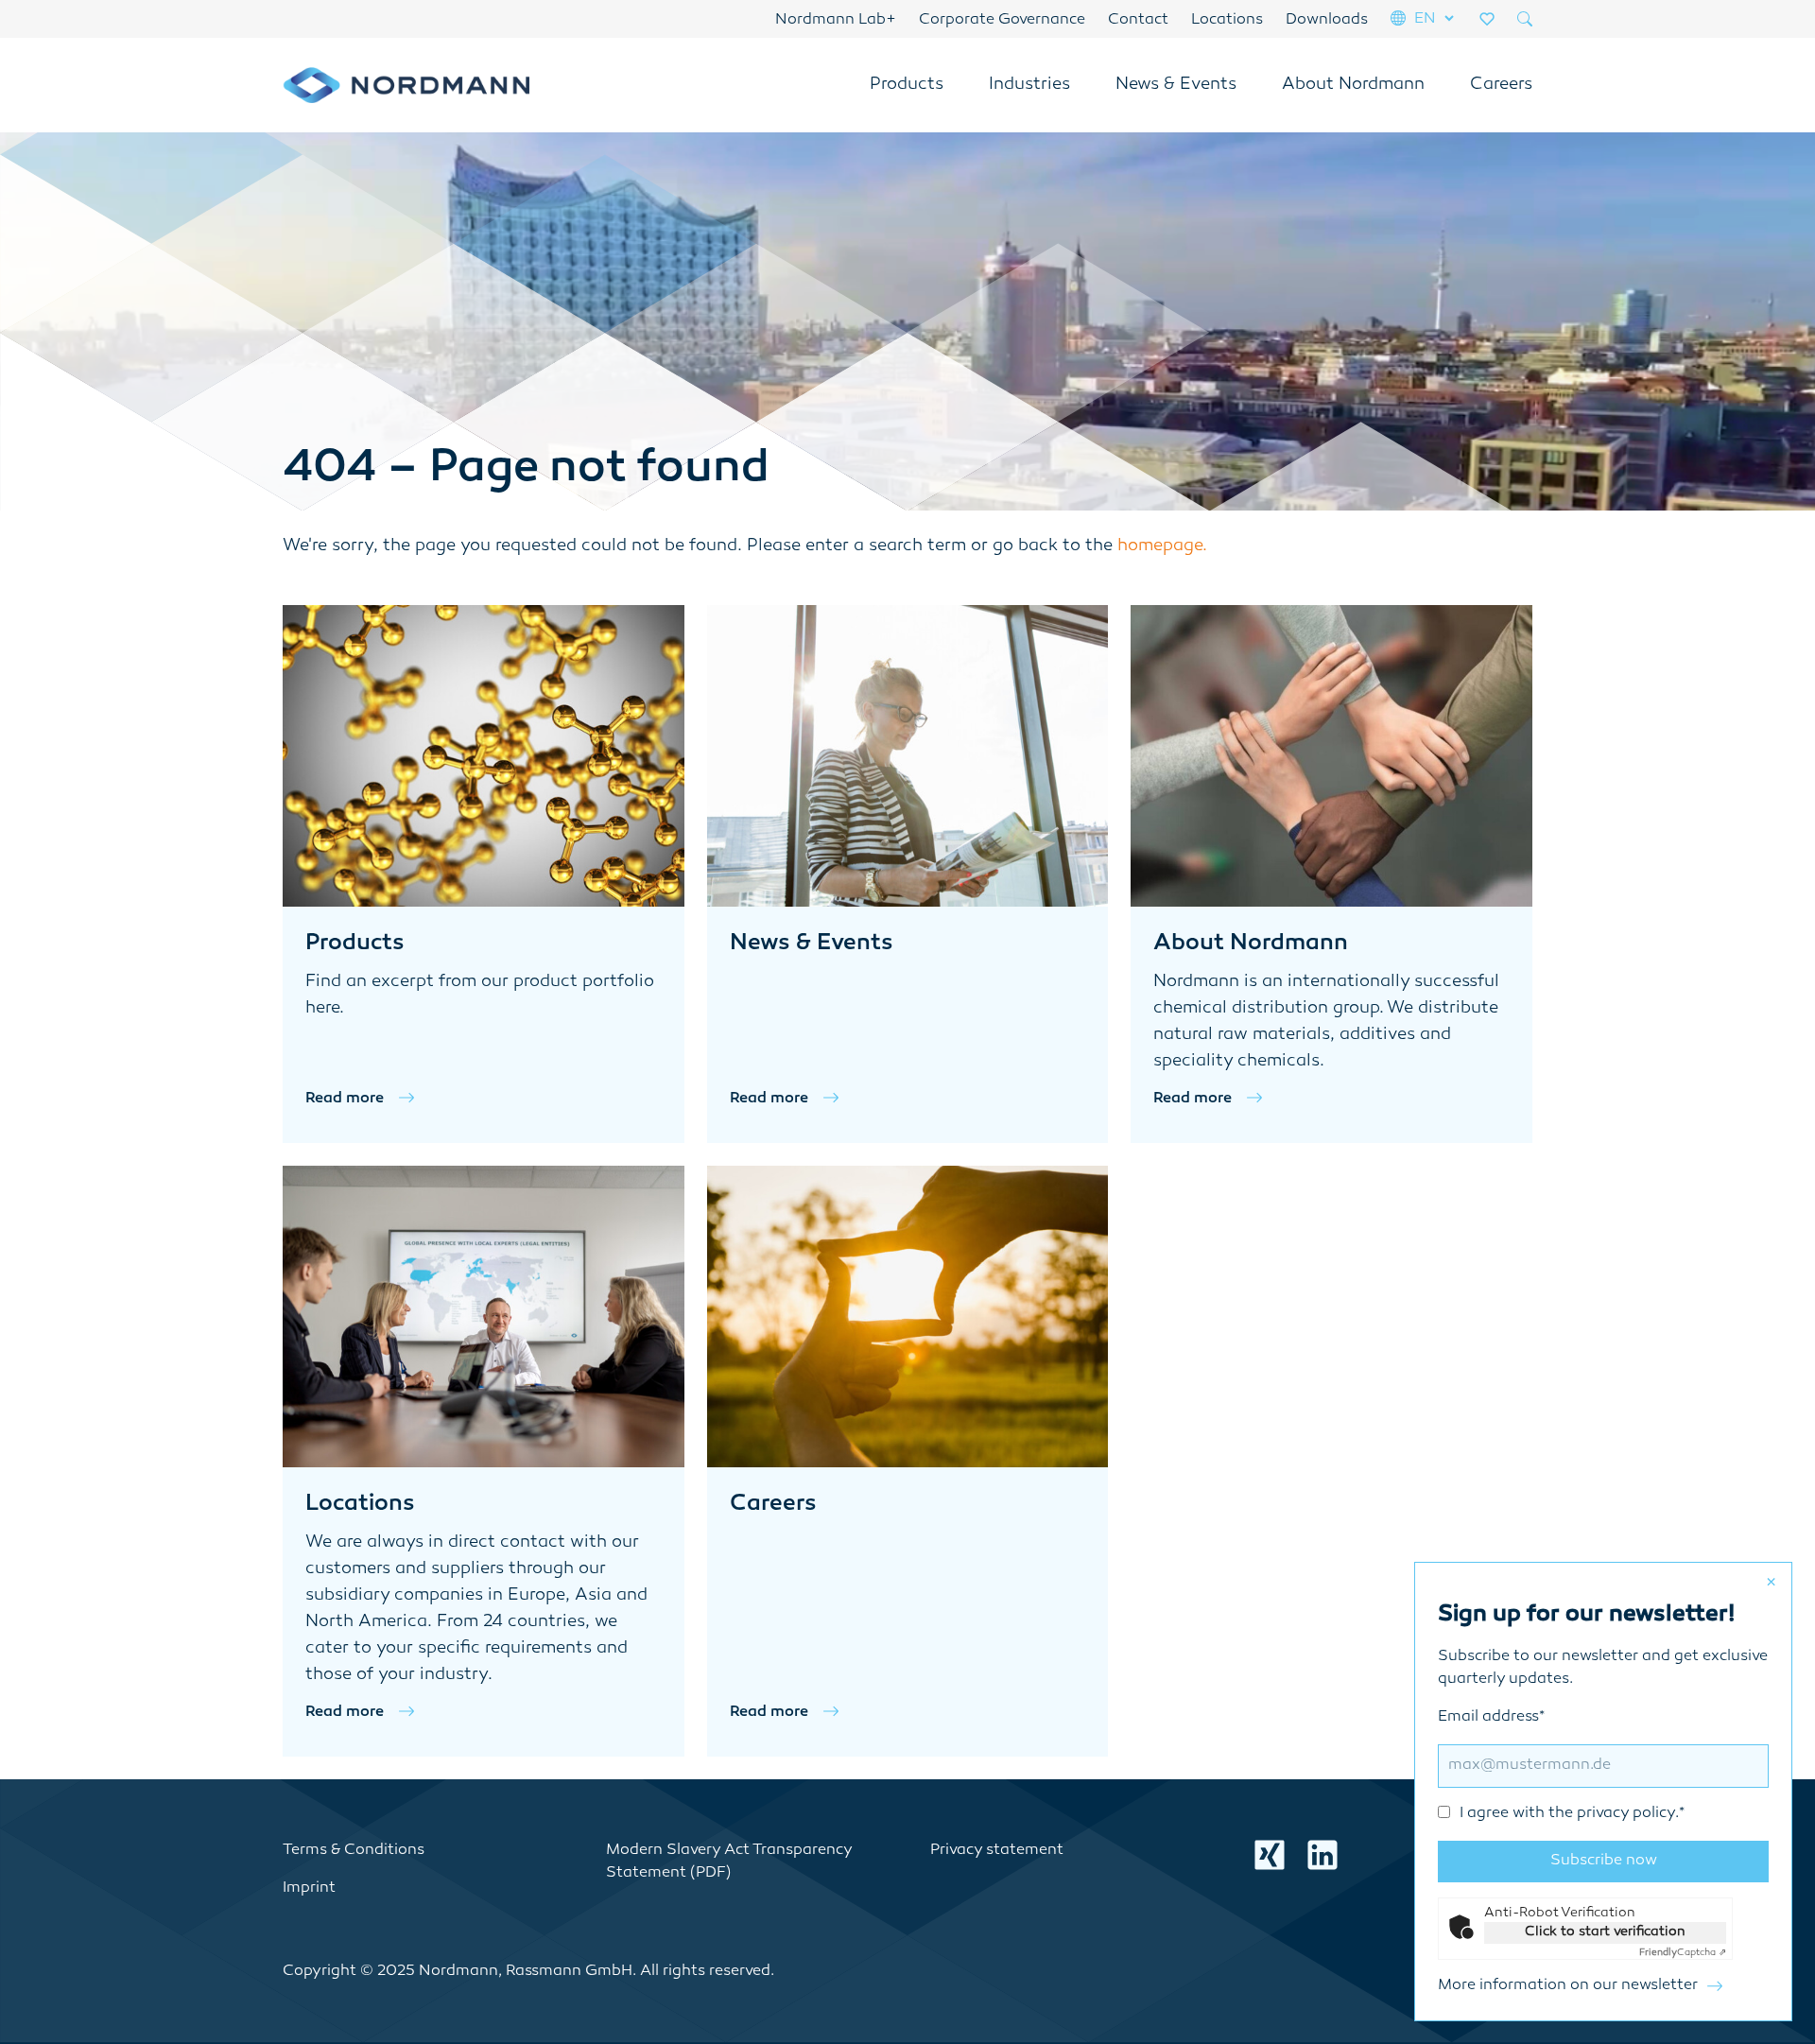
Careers (1501, 85)
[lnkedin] (1322, 1855)
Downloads (1327, 20)
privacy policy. (1628, 1814)
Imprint (309, 1888)
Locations (1227, 20)
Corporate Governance (1002, 20)
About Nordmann (1353, 85)
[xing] (1270, 1855)
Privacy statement (997, 1851)
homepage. (1162, 546)
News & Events (1176, 85)
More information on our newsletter (1568, 1986)
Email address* (1561, 1766)
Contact (1138, 20)
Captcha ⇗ (1683, 1953)
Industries (1029, 85)
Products (907, 85)
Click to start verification (1605, 1932)
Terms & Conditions (354, 1851)
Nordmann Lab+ (836, 20)
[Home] (406, 85)
